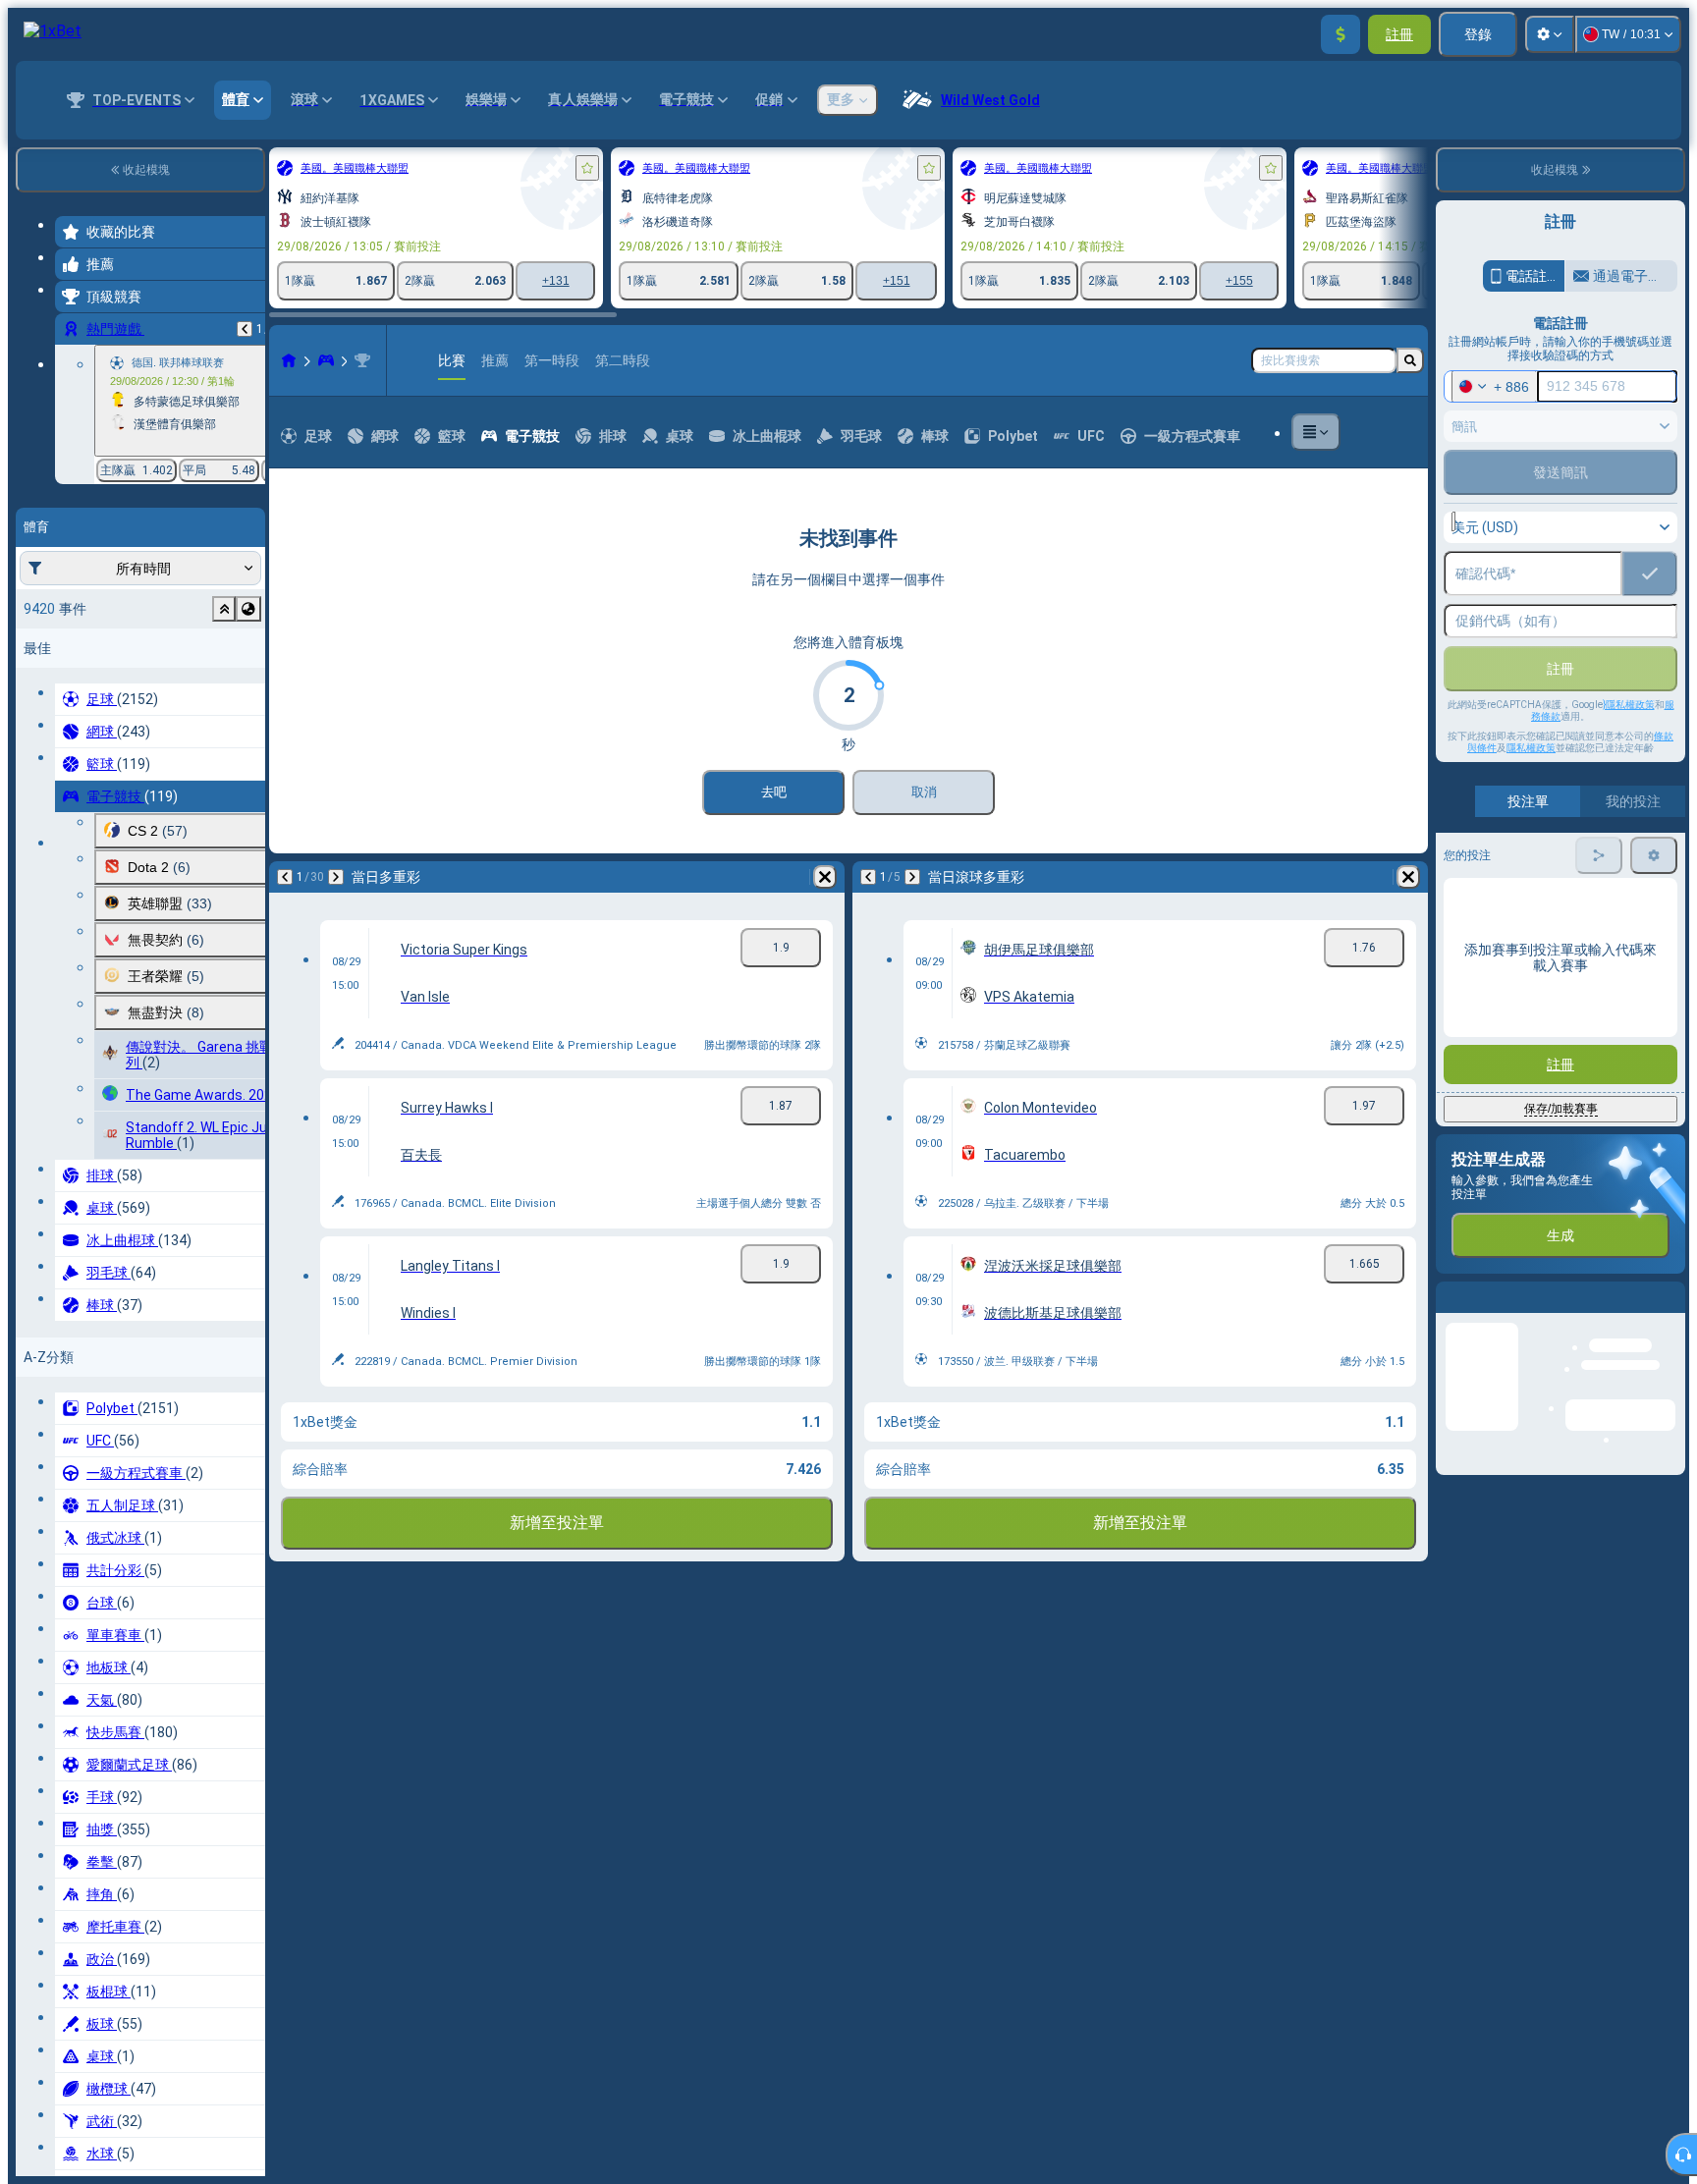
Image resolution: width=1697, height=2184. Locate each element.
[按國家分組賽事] (248, 609)
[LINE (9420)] (289, 360)
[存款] (1341, 34)
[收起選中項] (224, 609)
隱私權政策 (1531, 748)
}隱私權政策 (1629, 705)
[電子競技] (326, 360)
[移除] (825, 877)
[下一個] (336, 877)
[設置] (1550, 34)
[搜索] (1410, 360)
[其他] (1316, 432)
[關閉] (1670, 1313)
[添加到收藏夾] (587, 168)
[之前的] (245, 329)
